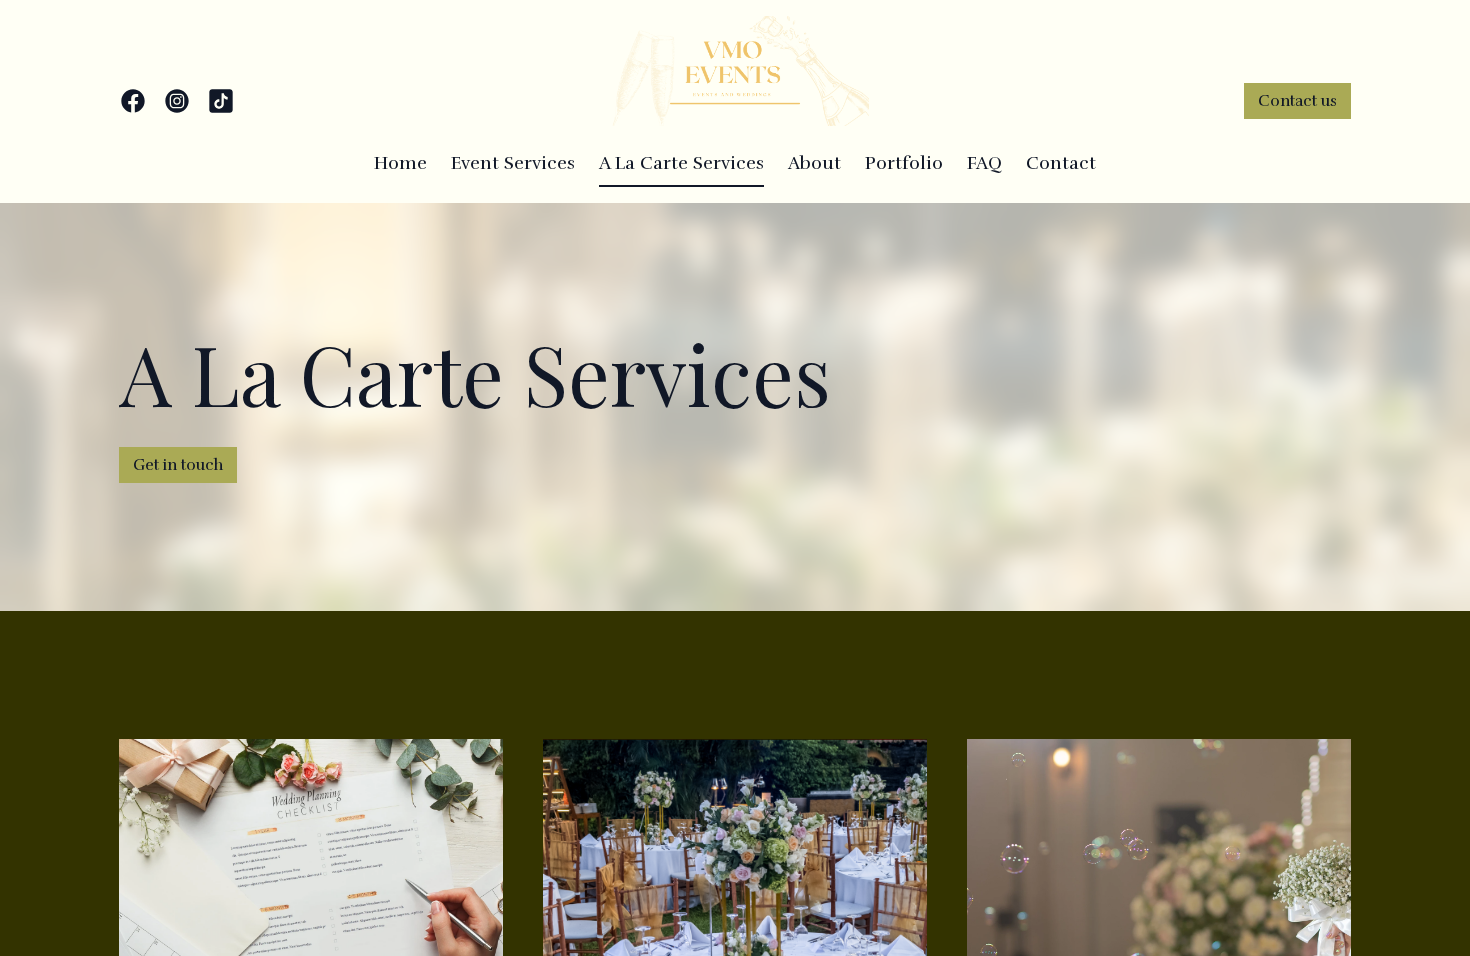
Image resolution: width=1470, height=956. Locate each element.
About (814, 163)
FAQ (984, 163)
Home (400, 163)
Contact (1061, 163)
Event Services (513, 163)
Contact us (1297, 101)
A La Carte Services (681, 163)
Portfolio (904, 163)
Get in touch (178, 465)
